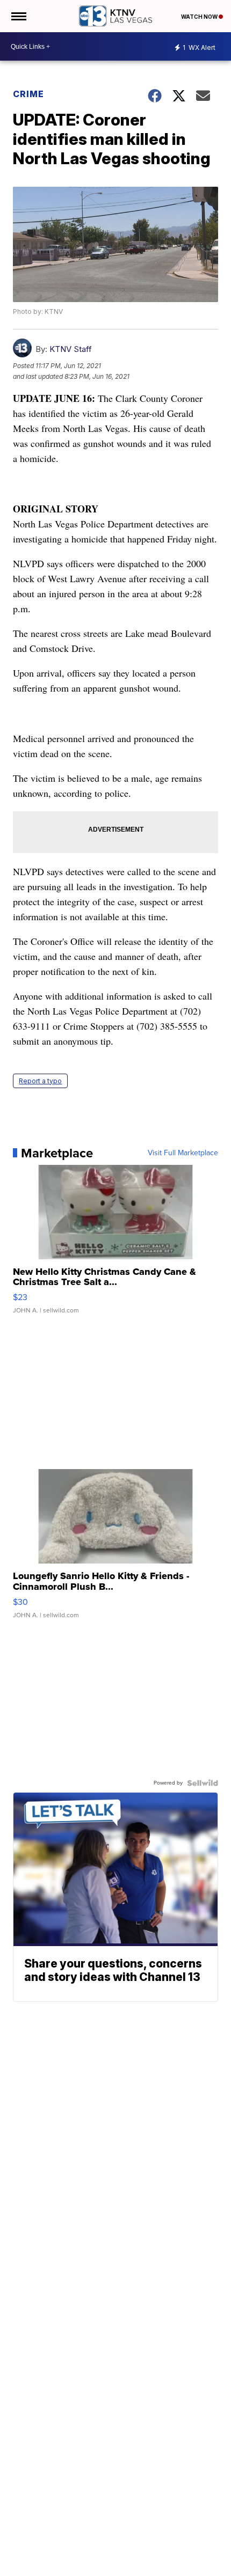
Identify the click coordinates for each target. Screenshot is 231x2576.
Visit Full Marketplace (183, 1153)
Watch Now (200, 17)
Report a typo (40, 1081)
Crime (28, 94)
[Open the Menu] (18, 16)
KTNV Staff (71, 349)
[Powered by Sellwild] (203, 1783)
